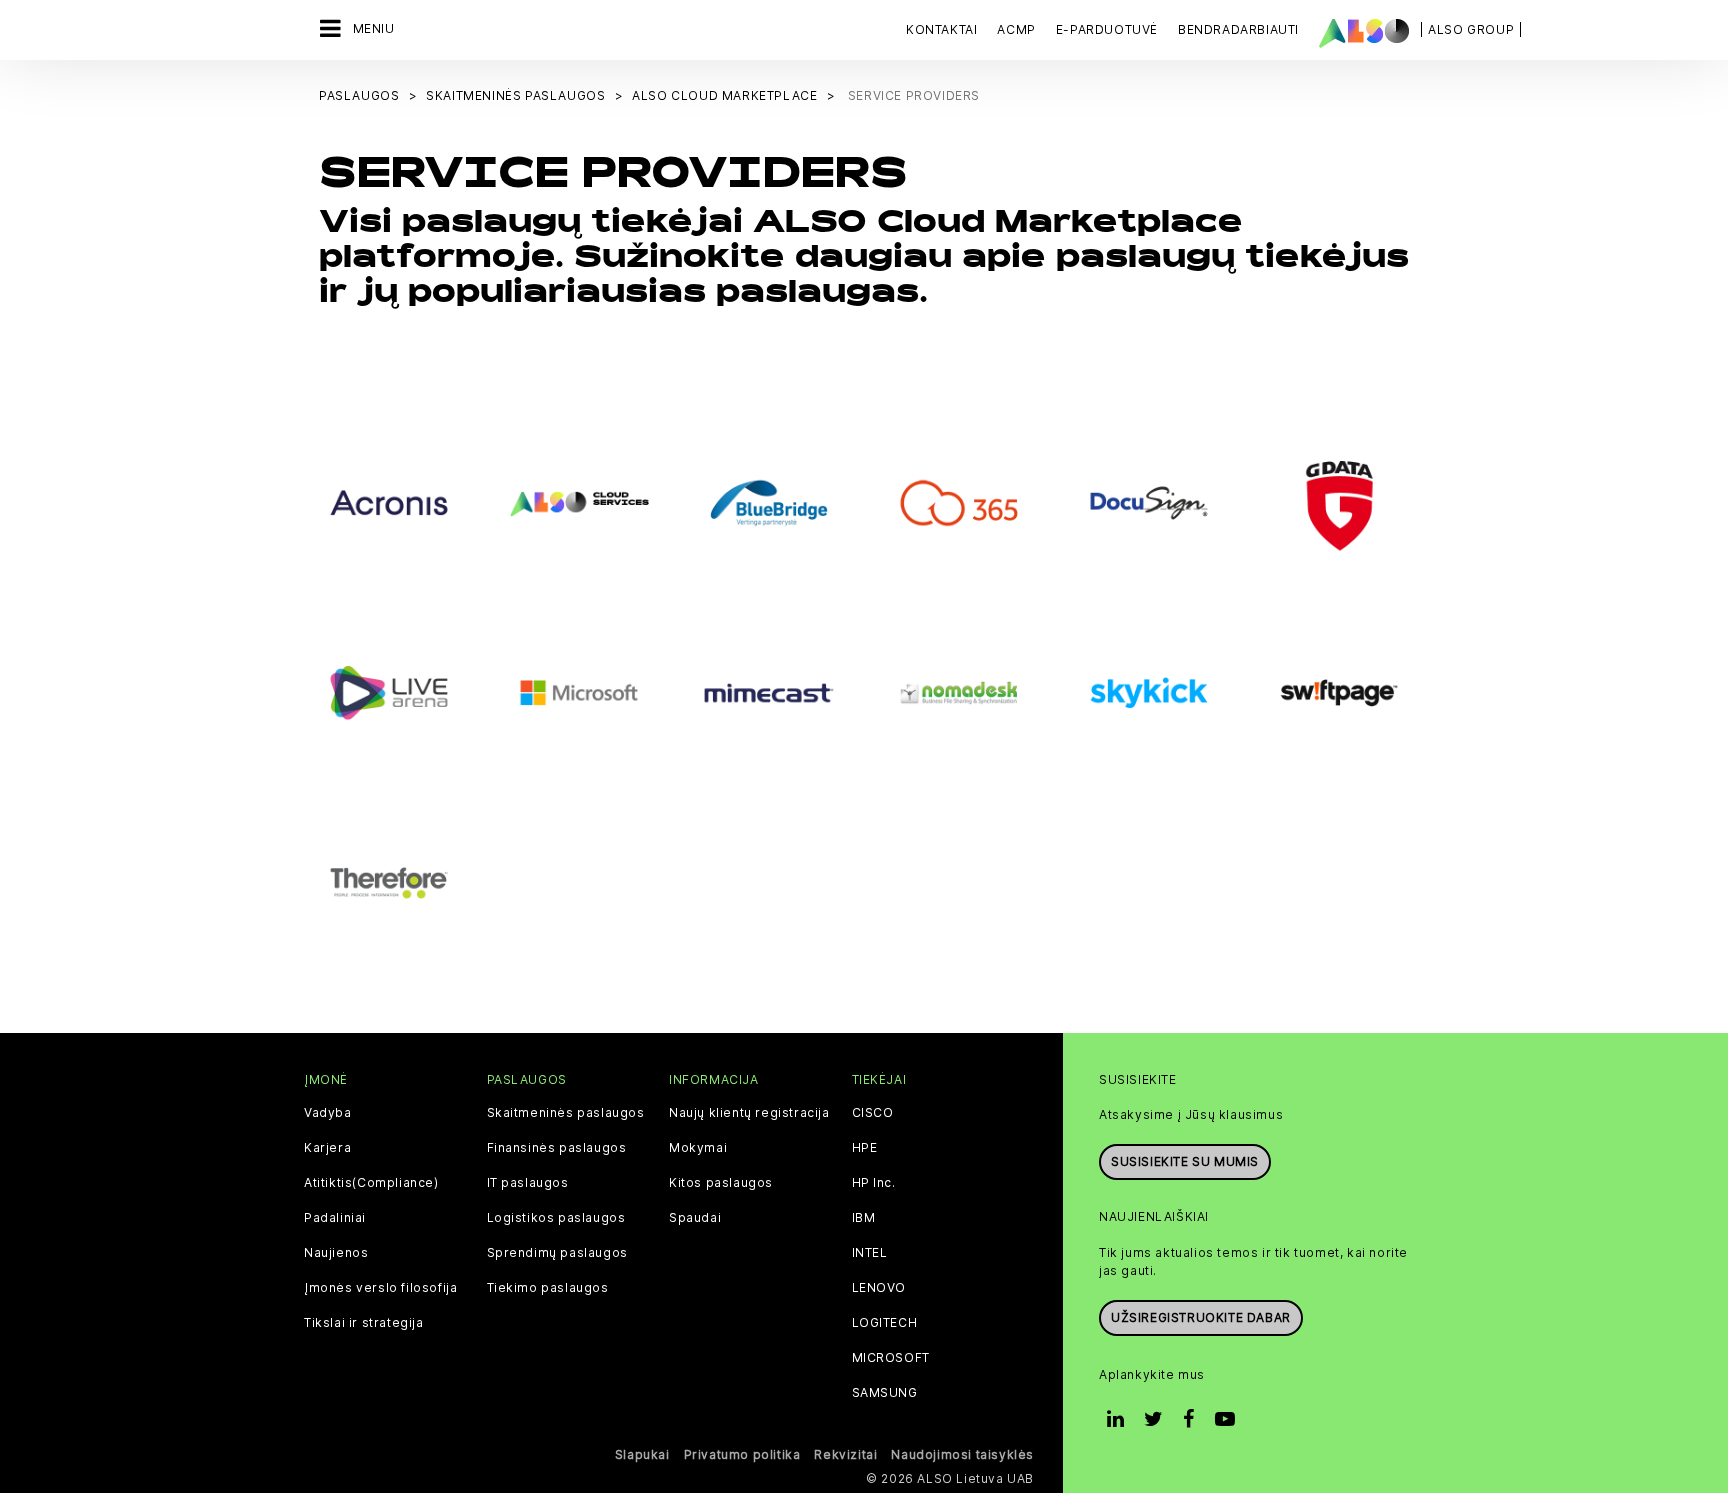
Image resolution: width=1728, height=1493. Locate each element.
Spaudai (695, 1218)
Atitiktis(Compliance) (371, 1183)
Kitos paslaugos (721, 1183)
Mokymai (698, 1148)
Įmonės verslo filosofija (380, 1288)
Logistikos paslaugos (556, 1218)
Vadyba (328, 1113)
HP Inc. (874, 1183)
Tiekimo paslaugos (548, 1288)
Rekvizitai (845, 1454)
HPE (865, 1148)
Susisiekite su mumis (1185, 1161)
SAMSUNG (885, 1393)
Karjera (327, 1148)
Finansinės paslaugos (557, 1148)
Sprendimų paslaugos (557, 1253)
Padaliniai (335, 1218)
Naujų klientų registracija (749, 1113)
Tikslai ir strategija (364, 1323)
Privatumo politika (742, 1454)
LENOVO (879, 1288)
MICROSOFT (891, 1358)
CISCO (873, 1113)
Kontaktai (941, 29)
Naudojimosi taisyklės (962, 1454)
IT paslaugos (528, 1183)
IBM (864, 1218)
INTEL (870, 1253)
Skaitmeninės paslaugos (566, 1113)
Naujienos (336, 1253)
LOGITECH (885, 1323)
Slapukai (642, 1454)
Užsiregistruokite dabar (1201, 1317)
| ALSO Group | (1471, 29)
